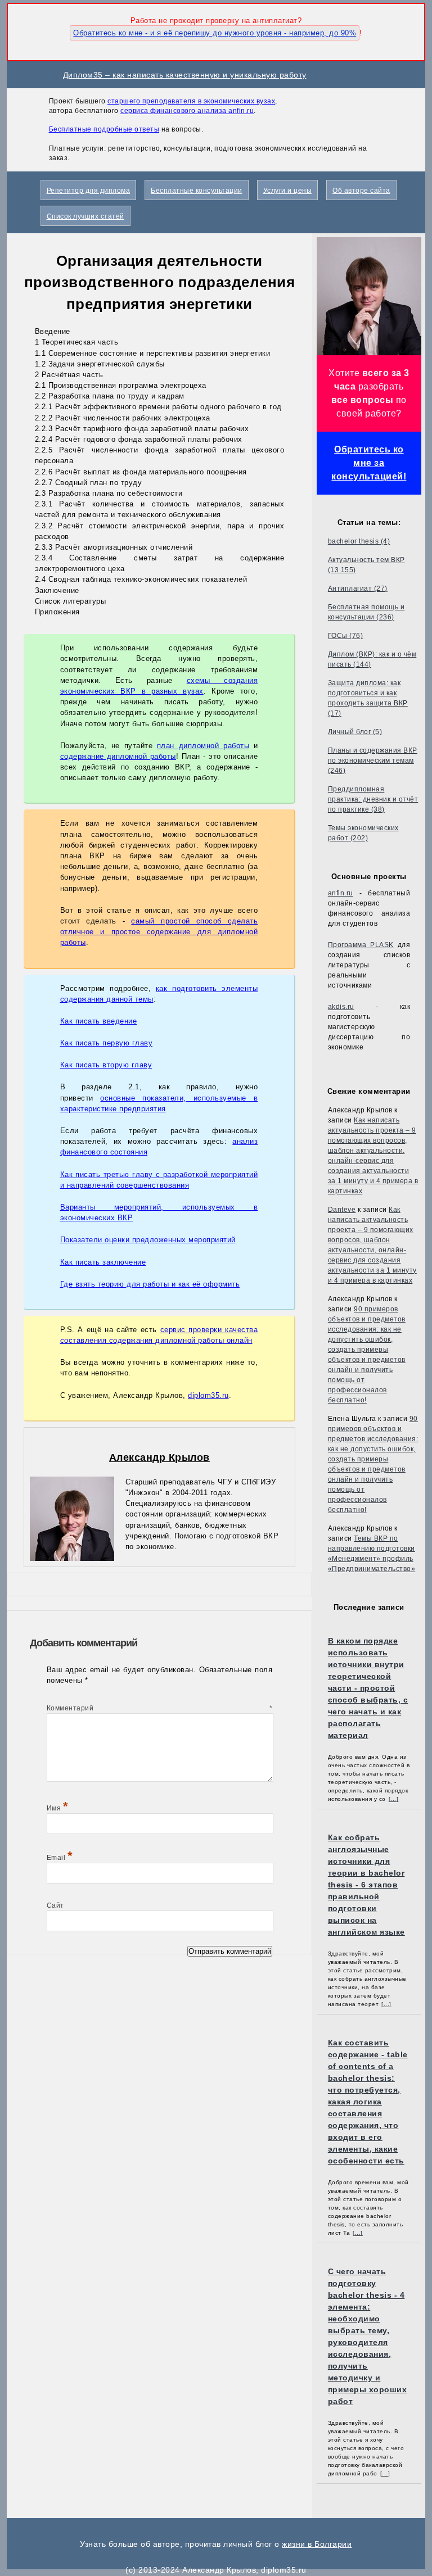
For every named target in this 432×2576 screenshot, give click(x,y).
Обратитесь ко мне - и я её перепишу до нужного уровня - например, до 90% (215, 33)
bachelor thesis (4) (359, 541)
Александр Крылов (159, 1457)
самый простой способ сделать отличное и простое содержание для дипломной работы (159, 932)
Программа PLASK (361, 945)
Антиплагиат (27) (358, 588)
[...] (394, 1799)
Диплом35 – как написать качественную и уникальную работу (185, 75)
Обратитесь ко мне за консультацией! (369, 463)
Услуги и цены (288, 191)
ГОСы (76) (346, 636)
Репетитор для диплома (89, 191)
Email (60, 1858)
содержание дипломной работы (118, 756)
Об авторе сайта (361, 191)
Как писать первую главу (107, 1043)
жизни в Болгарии (317, 2544)
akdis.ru (341, 1007)
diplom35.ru (208, 1395)
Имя (58, 1808)
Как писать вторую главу (106, 1065)
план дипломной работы (203, 746)
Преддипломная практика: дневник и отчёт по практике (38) (373, 799)
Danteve (342, 1210)
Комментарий (160, 1708)
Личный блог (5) (355, 732)
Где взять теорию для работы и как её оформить (150, 1284)
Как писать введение (99, 1021)
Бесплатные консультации (197, 191)
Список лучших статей (85, 216)
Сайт (55, 1905)
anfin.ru (341, 893)
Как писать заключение (103, 1262)
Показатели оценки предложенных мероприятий (148, 1240)
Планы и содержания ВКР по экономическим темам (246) (373, 760)
